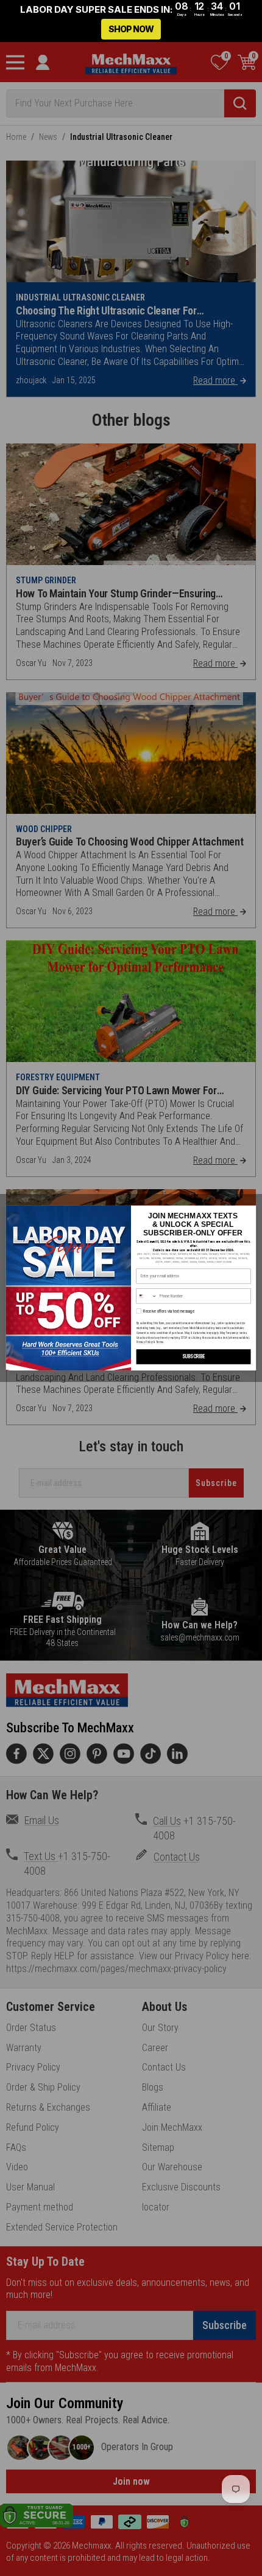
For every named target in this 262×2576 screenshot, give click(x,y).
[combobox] (147, 1296)
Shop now (131, 29)
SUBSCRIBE (194, 1357)
